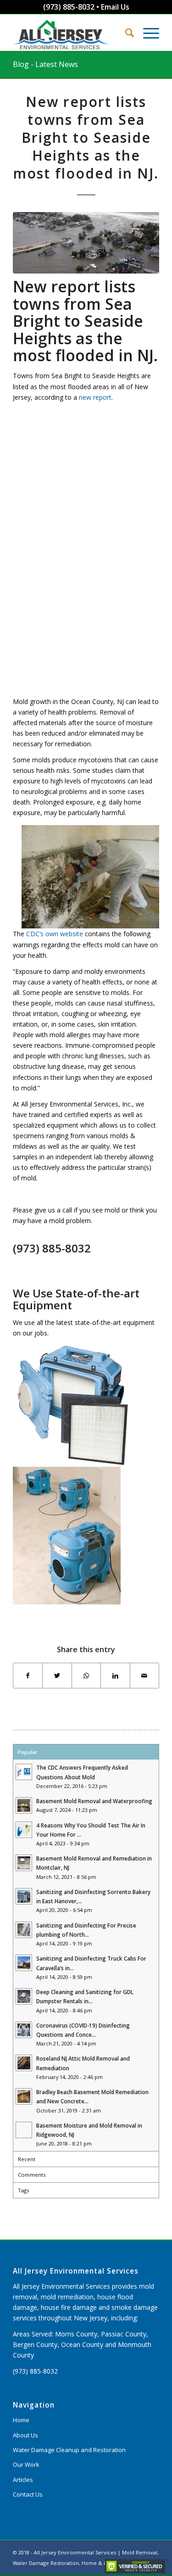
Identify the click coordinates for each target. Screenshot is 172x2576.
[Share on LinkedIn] (115, 1676)
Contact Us (28, 2494)
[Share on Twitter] (57, 1676)
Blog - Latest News (45, 64)
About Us (25, 2435)
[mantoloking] (86, 243)
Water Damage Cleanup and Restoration (69, 2450)
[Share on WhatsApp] (86, 1676)
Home (21, 2420)
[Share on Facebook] (28, 1676)
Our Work (26, 2464)
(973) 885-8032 (69, 7)
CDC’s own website (55, 934)
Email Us (115, 7)
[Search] (125, 33)
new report (95, 397)
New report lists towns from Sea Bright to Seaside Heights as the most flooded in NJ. (86, 137)
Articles (23, 2480)
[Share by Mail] (144, 1676)
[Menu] (147, 33)
